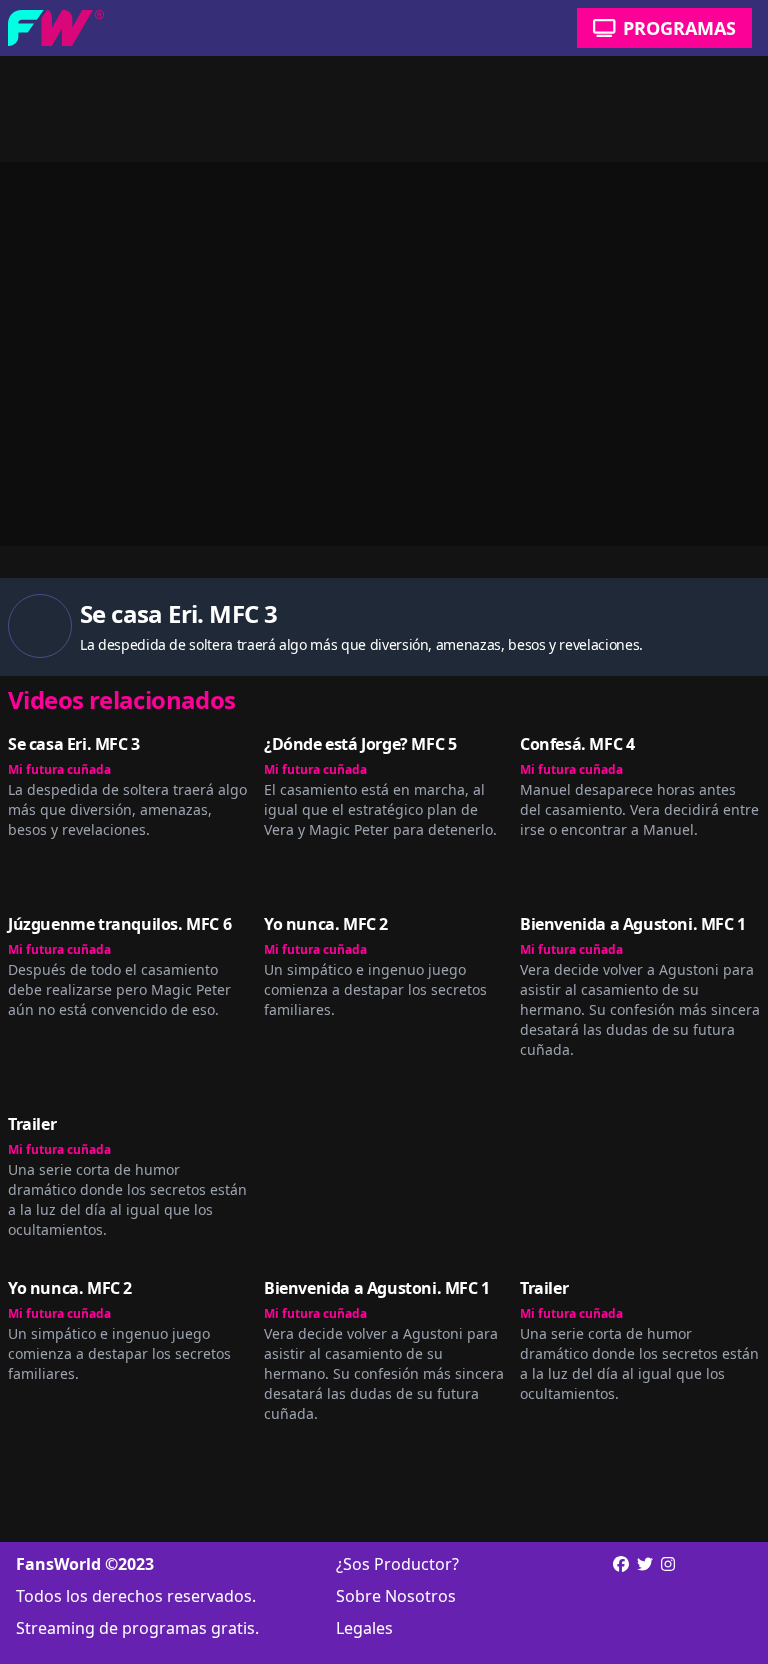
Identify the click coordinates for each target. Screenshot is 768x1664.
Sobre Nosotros (396, 1596)
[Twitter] (645, 1596)
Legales (364, 1628)
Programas (679, 28)
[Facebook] (621, 1564)
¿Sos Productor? (397, 1564)
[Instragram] (668, 1596)
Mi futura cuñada (59, 769)
